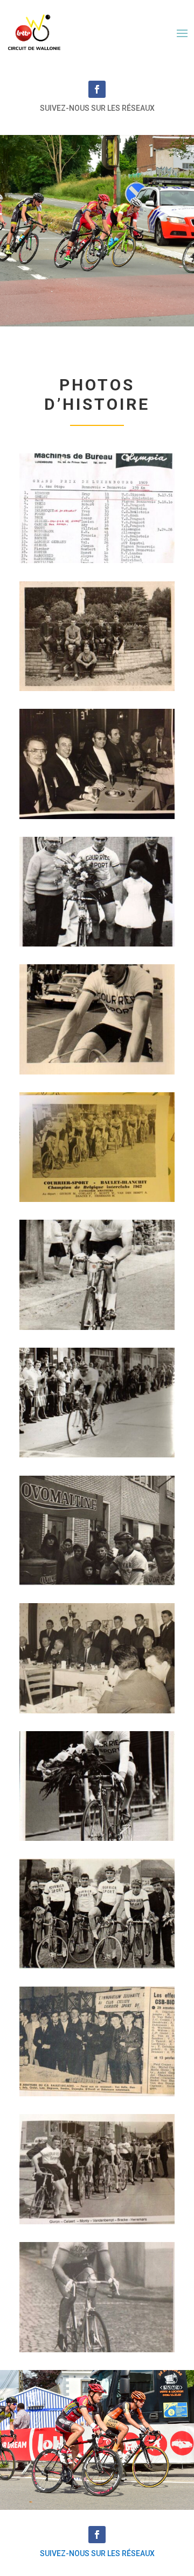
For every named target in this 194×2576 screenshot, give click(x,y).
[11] (97, 1838)
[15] (97, 2349)
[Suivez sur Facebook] (97, 89)
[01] (97, 560)
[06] (97, 1199)
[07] (97, 1327)
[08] (97, 1454)
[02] (97, 688)
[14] (97, 2221)
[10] (97, 1710)
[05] (97, 1072)
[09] (97, 1582)
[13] (97, 2093)
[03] (97, 816)
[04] (97, 944)
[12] (97, 1966)
